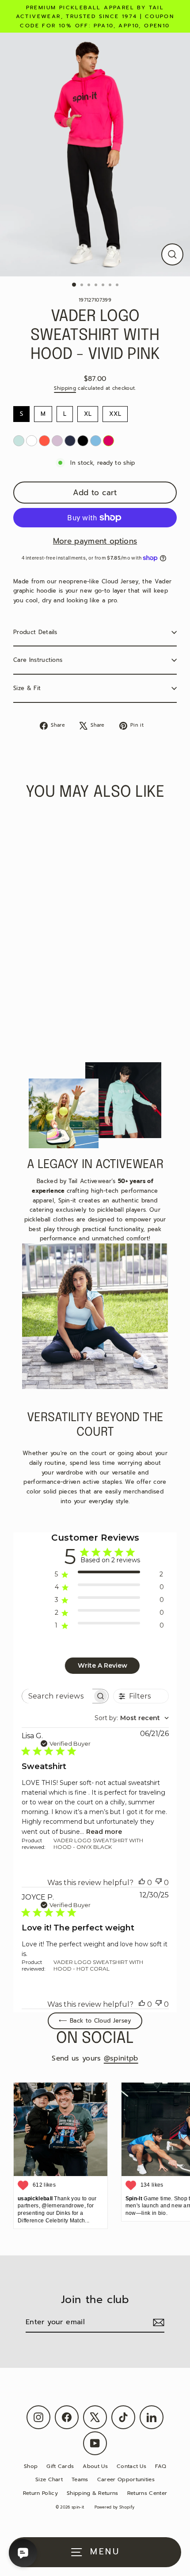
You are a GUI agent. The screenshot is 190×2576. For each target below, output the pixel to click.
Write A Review (103, 1665)
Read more (104, 1832)
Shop (31, 2466)
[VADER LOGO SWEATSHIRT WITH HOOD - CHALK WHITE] (32, 441)
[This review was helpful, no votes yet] (142, 1883)
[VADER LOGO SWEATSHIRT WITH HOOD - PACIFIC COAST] (96, 441)
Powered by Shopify (115, 2507)
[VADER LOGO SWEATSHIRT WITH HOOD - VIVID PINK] (108, 441)
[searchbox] (57, 1696)
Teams (80, 2479)
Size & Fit (27, 688)
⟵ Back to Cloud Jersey (95, 2021)
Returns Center (147, 2493)
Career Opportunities (126, 2479)
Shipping (65, 388)
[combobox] (132, 1718)
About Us (95, 2466)
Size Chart (49, 2479)
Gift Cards (60, 2466)
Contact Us (131, 2466)
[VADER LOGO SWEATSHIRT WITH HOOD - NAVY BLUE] (70, 441)
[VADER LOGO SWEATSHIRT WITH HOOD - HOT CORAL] (44, 441)
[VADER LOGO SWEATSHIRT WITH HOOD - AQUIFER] (19, 441)
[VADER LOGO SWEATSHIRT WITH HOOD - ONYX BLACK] (83, 441)
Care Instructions (38, 660)
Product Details (35, 632)
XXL (115, 412)
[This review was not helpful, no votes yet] (159, 1883)
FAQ (161, 2466)
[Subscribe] (157, 2323)
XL (88, 412)
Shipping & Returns (93, 2493)
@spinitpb (121, 2058)
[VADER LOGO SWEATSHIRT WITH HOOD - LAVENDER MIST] (57, 441)
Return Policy (40, 2493)
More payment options (95, 541)
